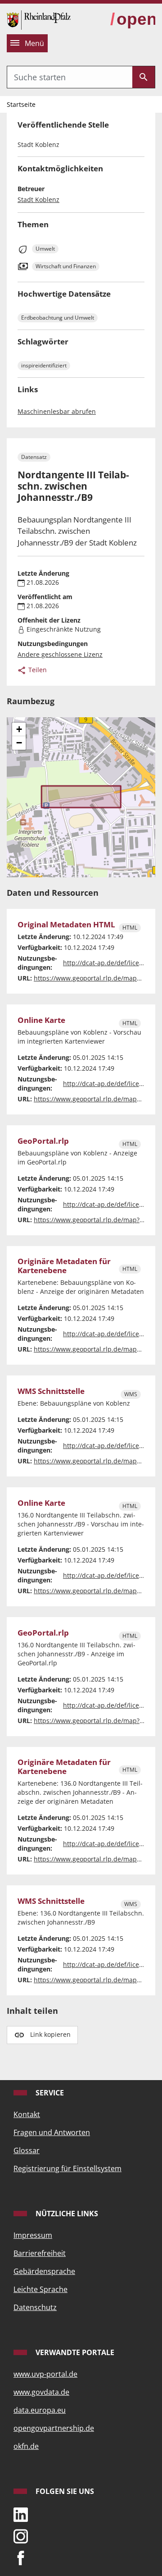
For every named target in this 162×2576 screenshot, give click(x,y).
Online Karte (41, 1020)
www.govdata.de (41, 2392)
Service (49, 2093)
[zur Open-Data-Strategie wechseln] (133, 20)
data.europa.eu (40, 2410)
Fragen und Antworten (52, 2132)
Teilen (37, 670)
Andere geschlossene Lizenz (60, 654)
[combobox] (70, 77)
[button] (19, 729)
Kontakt (27, 2114)
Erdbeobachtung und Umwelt (58, 318)
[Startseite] (39, 19)
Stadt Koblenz (38, 199)
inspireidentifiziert (44, 365)
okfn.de (26, 2446)
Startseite (21, 104)
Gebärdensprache (44, 2271)
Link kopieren (50, 2034)
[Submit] (144, 77)
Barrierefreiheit (40, 2253)
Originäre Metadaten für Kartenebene (64, 1266)
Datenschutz (35, 2307)
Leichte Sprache (40, 2289)
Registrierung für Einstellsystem (67, 2168)
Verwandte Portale (74, 2352)
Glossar (27, 2150)
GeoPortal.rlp (43, 1141)
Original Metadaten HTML (66, 925)
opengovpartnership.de (54, 2428)
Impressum (33, 2235)
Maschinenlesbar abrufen (57, 411)
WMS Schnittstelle (51, 1391)
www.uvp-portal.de (45, 2374)
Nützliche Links (66, 2214)
